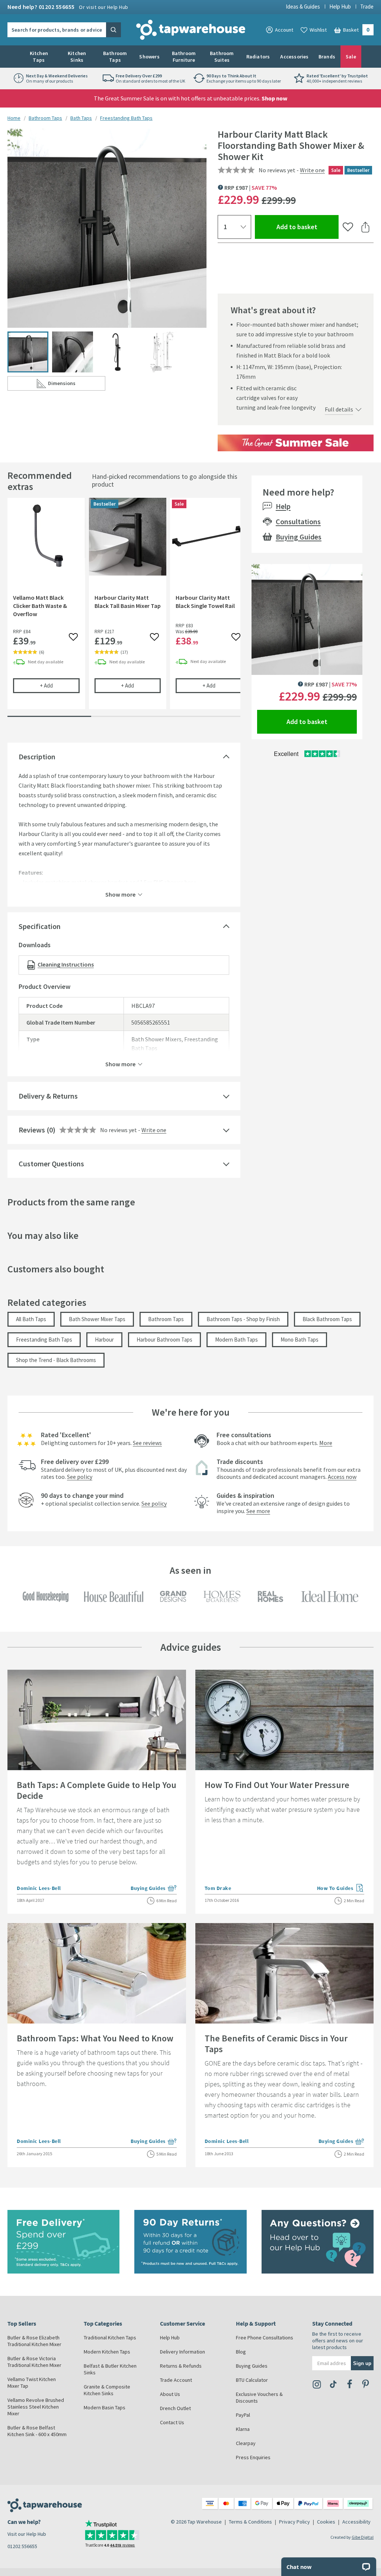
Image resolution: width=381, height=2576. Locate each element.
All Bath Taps (31, 1319)
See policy (80, 1477)
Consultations (298, 521)
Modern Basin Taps (105, 2407)
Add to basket (308, 227)
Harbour (104, 1340)
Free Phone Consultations (265, 2338)
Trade (367, 7)
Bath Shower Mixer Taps (97, 1319)
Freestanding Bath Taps (126, 118)
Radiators (258, 57)
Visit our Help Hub (27, 2534)
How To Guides (341, 1889)
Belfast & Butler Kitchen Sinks (110, 2369)
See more (258, 1511)
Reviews (32, 1130)
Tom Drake (218, 1888)
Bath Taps (81, 118)
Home (14, 118)
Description (37, 757)
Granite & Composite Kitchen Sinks (107, 2390)
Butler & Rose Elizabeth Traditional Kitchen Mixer (34, 2341)
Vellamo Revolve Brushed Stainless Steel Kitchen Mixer (36, 2407)
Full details (339, 409)
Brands (327, 57)
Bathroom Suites (222, 57)
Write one (312, 170)
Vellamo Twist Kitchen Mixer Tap (32, 2383)
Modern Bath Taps (236, 1340)
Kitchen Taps (39, 57)
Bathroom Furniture (184, 57)
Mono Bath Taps (300, 1340)
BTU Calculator (252, 2380)
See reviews (147, 1443)
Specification (40, 926)
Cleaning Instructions (66, 964)
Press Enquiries (253, 2457)
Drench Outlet (175, 2408)
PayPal (243, 2415)
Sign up (362, 2363)
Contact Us (172, 2422)
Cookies (326, 2522)
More (326, 1443)
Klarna (243, 2429)
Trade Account (176, 2380)
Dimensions (76, 385)
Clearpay (246, 2443)
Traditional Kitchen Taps (110, 2338)
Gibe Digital (363, 2537)
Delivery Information (183, 2352)
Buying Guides (299, 537)
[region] (124, 609)
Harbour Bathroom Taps (164, 1340)
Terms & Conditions (250, 2522)
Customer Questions (51, 1164)
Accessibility (356, 2522)
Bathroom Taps (115, 57)
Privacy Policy (294, 2522)
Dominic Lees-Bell (39, 1888)
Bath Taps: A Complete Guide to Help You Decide (97, 1790)
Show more (120, 894)
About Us (170, 2394)
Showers (149, 57)
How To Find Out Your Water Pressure (277, 1785)
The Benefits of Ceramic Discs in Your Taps (276, 2044)
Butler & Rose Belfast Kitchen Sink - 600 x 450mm (37, 2431)
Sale (351, 57)
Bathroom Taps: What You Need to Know (95, 2038)
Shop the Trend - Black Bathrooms (56, 1360)
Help (283, 506)
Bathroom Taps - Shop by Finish (243, 1319)
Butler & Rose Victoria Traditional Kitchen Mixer (34, 2362)
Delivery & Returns (48, 1096)
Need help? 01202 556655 (68, 7)
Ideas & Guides (303, 7)
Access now (342, 1477)
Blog (241, 2352)
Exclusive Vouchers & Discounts (259, 2397)
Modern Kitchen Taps (107, 2352)
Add (60, 685)
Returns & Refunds (181, 2366)
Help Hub (340, 7)
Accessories (294, 57)
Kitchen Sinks (77, 57)
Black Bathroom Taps (327, 1319)
